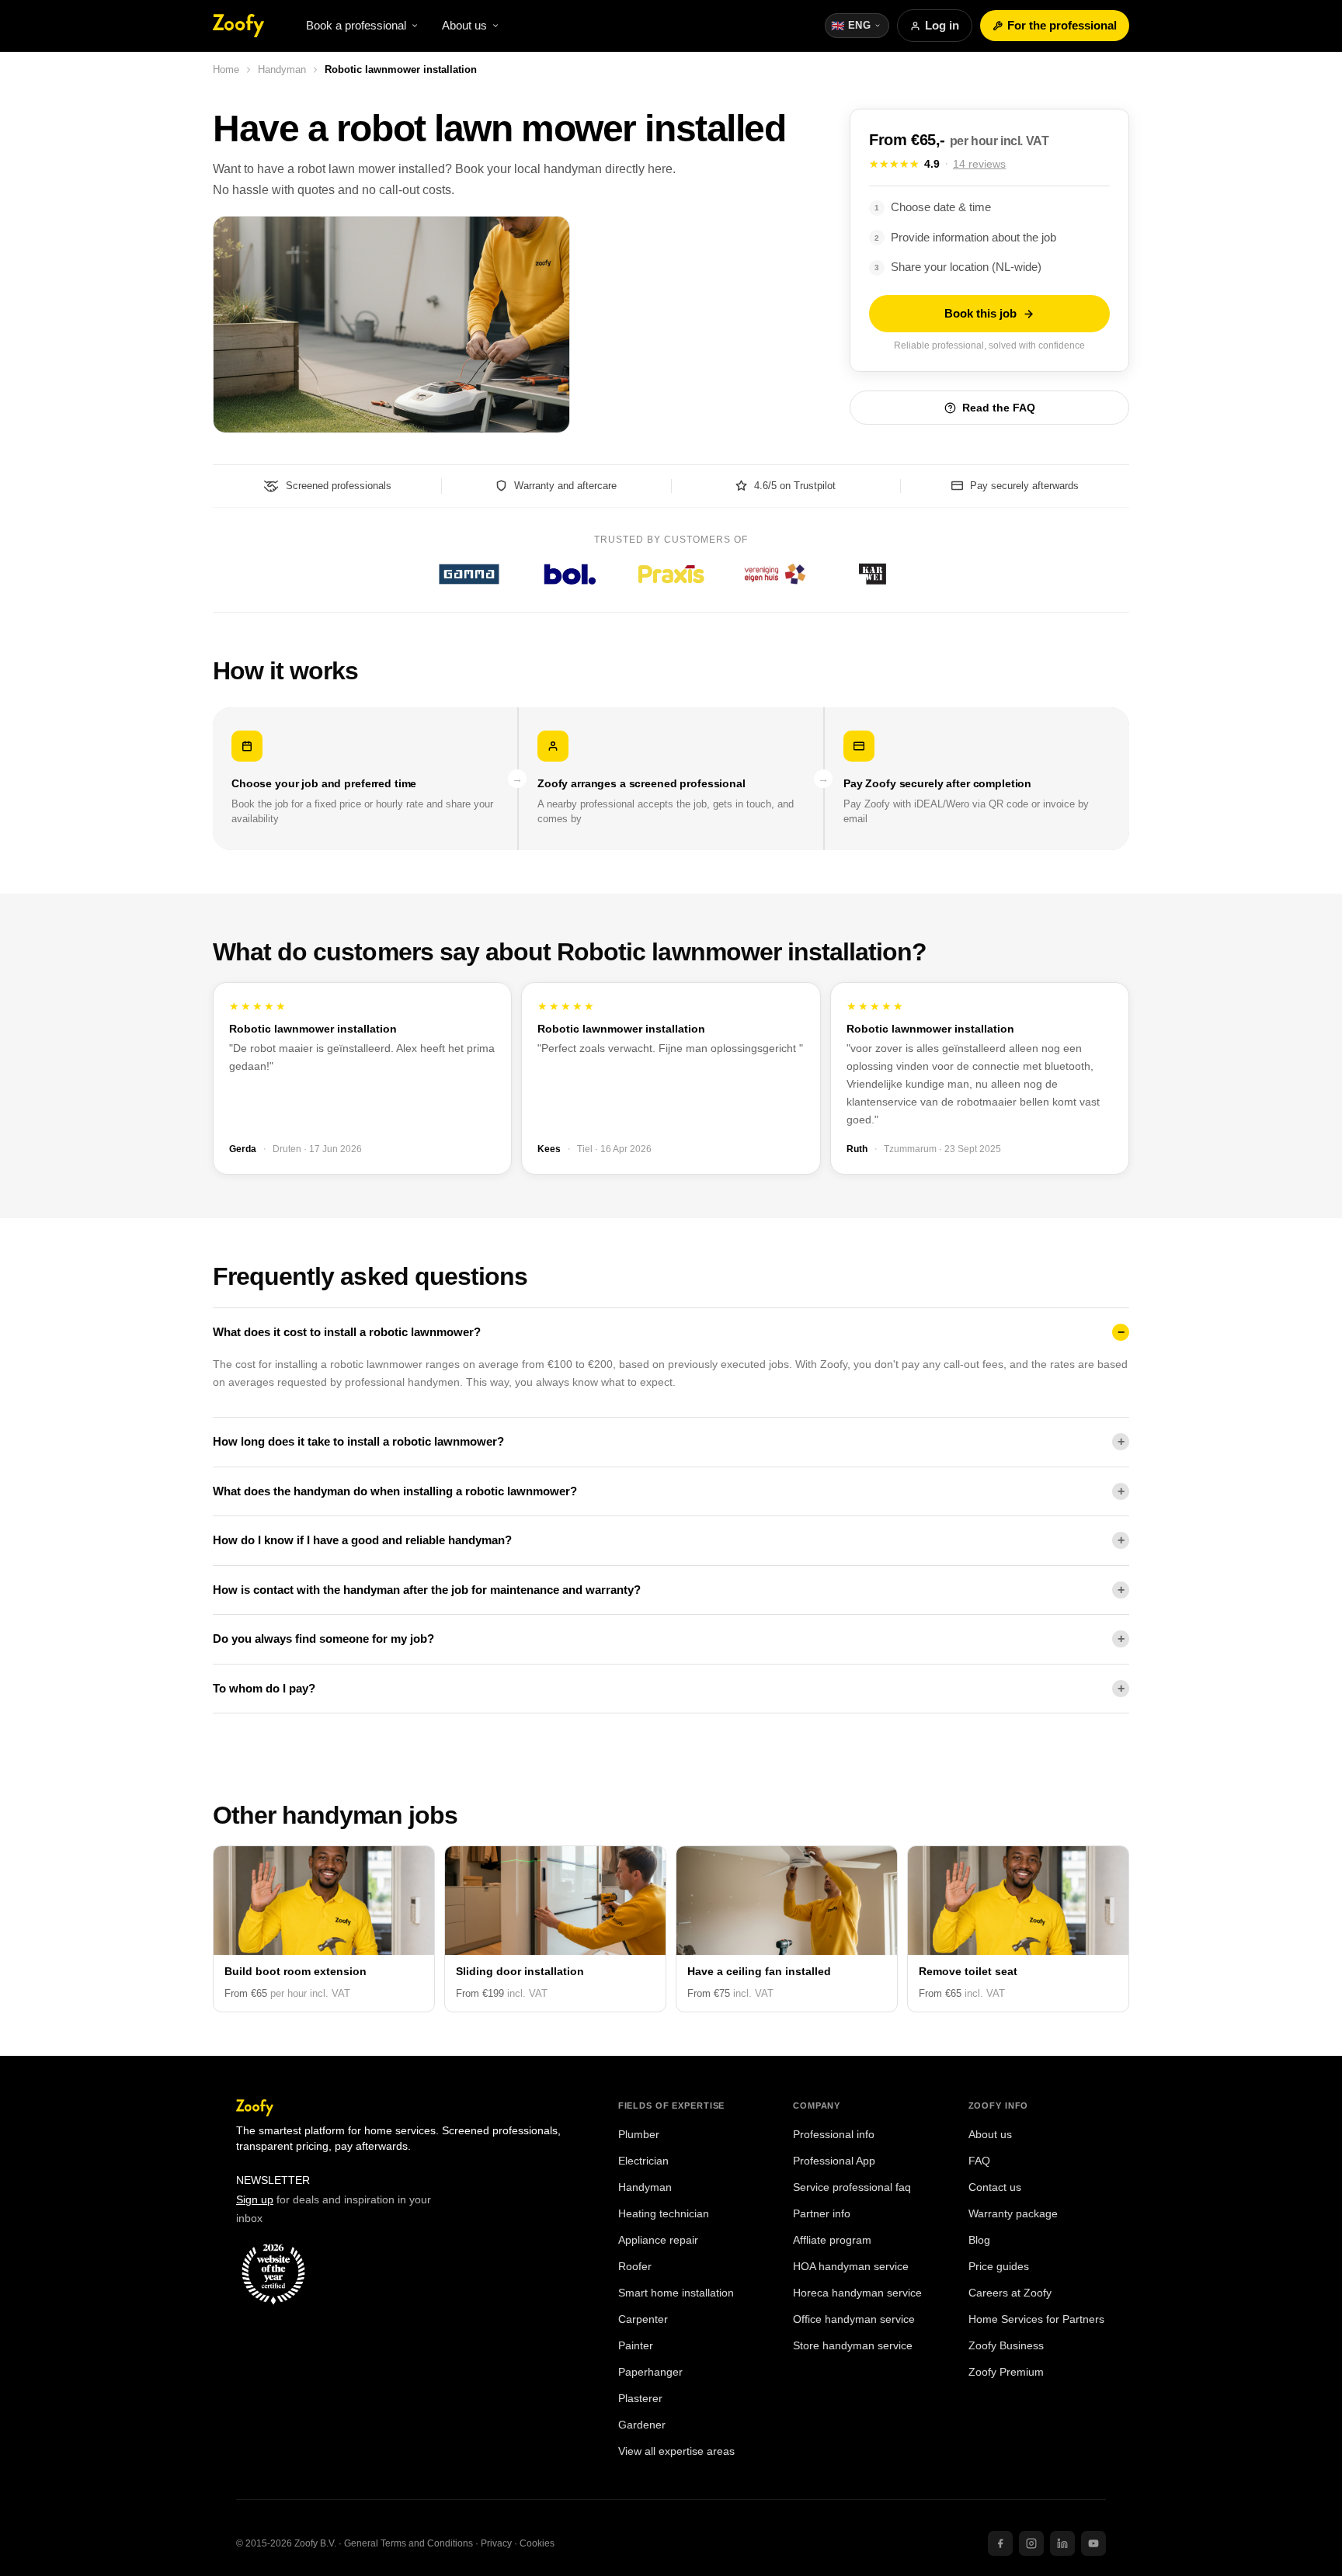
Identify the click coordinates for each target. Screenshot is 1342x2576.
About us (990, 2135)
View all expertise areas (676, 2451)
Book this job (980, 313)
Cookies (537, 2543)
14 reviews (979, 164)
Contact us (995, 2187)
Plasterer (640, 2399)
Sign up (255, 2199)
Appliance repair (658, 2240)
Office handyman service (854, 2319)
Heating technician (664, 2214)
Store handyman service (853, 2346)
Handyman (282, 69)
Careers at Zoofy (1010, 2293)
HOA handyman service (851, 2267)
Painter (636, 2346)
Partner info (822, 2214)
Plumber (639, 2135)
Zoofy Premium (1006, 2372)
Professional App (834, 2161)
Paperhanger (650, 2372)
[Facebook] (1000, 2543)
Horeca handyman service (857, 2293)
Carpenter (643, 2319)
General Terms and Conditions (409, 2543)
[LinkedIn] (1062, 2543)
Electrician (643, 2161)
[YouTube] (1093, 2543)
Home (226, 69)
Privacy (496, 2543)
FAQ (979, 2161)
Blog (979, 2240)
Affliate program (832, 2240)
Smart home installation (676, 2293)
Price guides (999, 2267)
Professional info (834, 2135)
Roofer (635, 2267)
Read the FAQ (999, 408)
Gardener (642, 2425)
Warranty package (1013, 2214)
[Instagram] (1031, 2543)
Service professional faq (852, 2187)
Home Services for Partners (1036, 2319)
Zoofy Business (1006, 2346)
